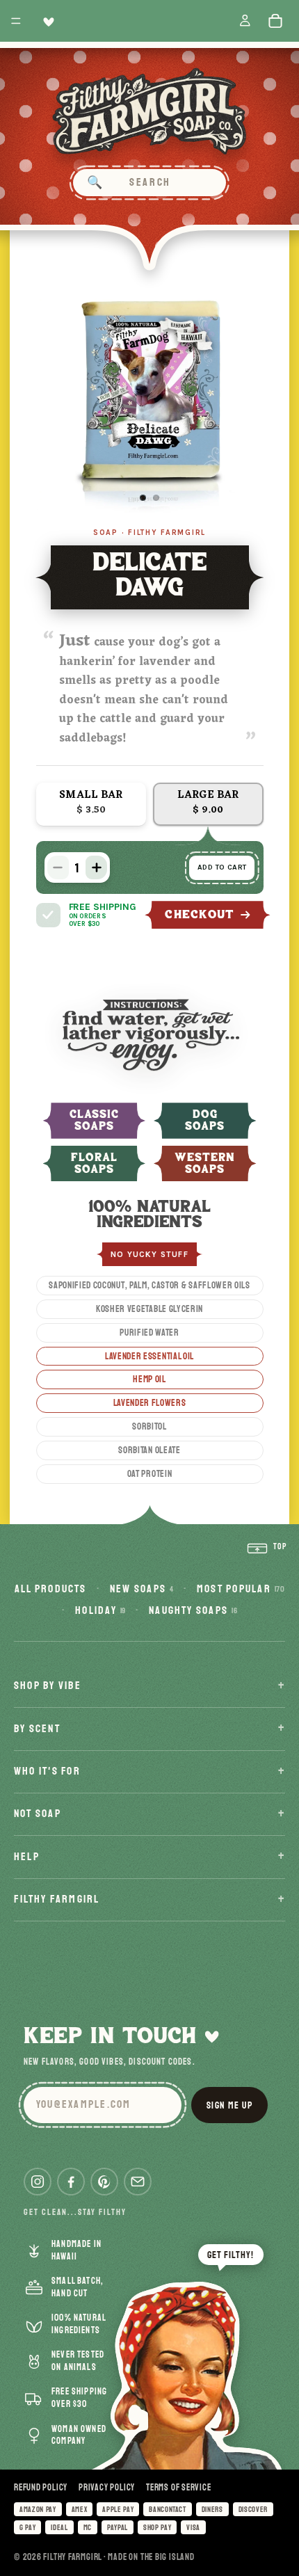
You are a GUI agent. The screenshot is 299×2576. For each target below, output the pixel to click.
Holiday (100, 1610)
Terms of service (178, 2488)
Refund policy (41, 2488)
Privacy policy (107, 2488)
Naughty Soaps (193, 1610)
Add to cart (222, 867)
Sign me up (229, 2105)
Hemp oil (149, 1379)
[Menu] (16, 21)
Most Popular (241, 1589)
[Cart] (279, 21)
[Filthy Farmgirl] (149, 111)
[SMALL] (91, 804)
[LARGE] (208, 804)
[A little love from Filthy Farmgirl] (46, 21)
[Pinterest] (104, 2182)
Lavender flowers (150, 1403)
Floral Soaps (94, 1164)
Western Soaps (205, 1164)
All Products (51, 1589)
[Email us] (138, 2182)
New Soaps (142, 1589)
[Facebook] (71, 2182)
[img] (48, 915)
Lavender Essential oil (149, 1356)
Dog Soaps (205, 1121)
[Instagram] (38, 2182)
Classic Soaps (94, 1121)
